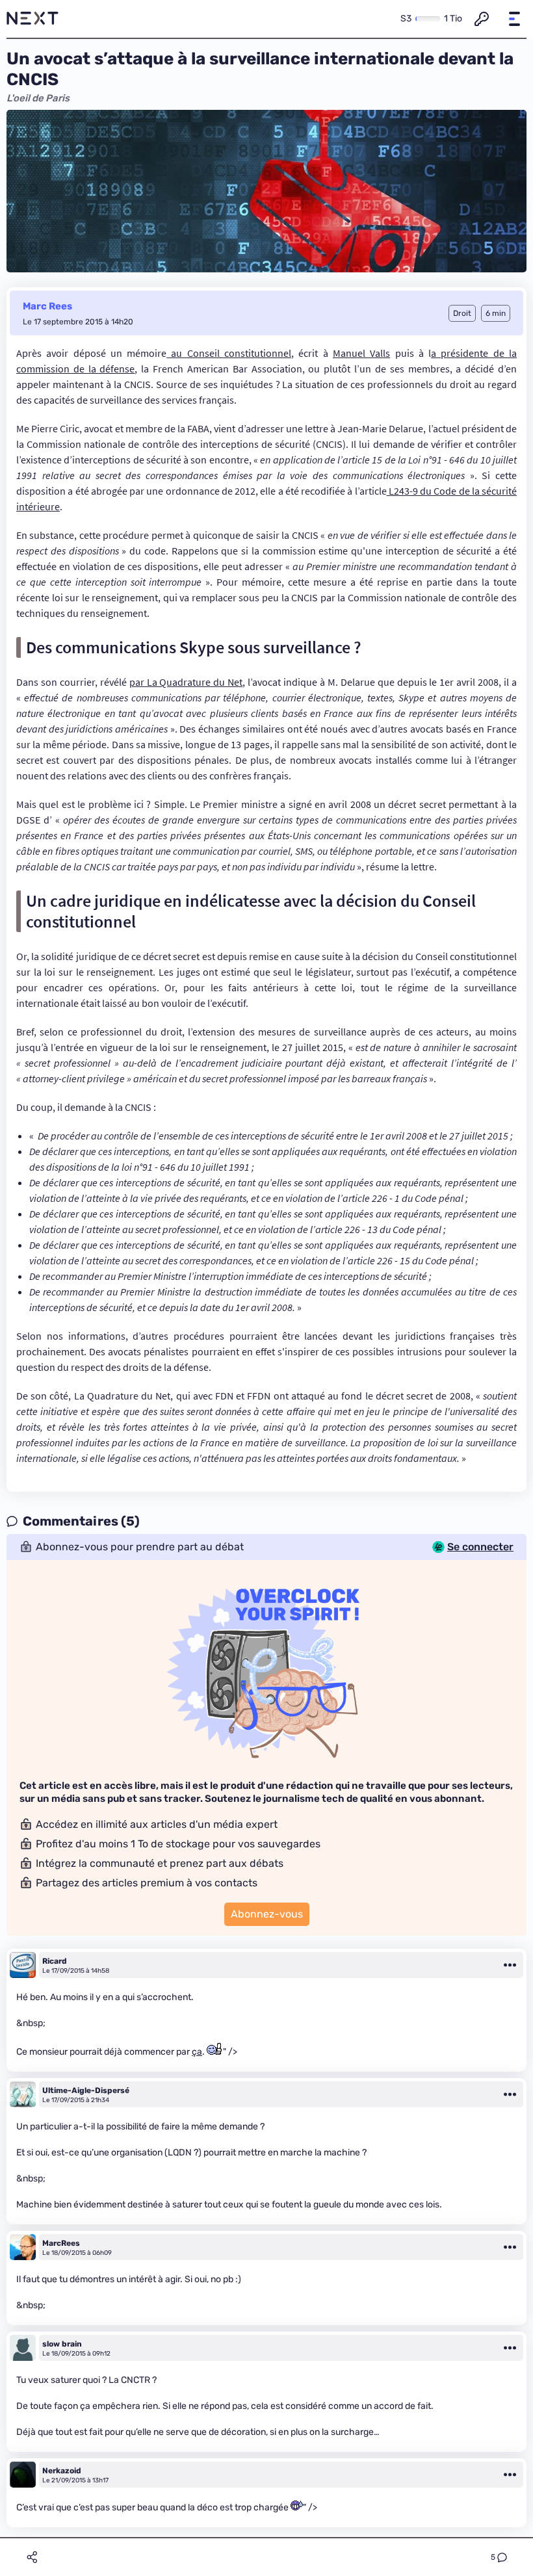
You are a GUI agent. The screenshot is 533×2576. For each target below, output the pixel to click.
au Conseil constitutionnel (229, 353)
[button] (514, 19)
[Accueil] (32, 19)
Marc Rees (47, 306)
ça (197, 2052)
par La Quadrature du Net (186, 682)
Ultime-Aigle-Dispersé (86, 2090)
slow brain (62, 2344)
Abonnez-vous (267, 1914)
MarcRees (61, 2243)
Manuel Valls (361, 353)
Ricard (55, 1961)
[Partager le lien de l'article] (32, 2557)
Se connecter (480, 1547)
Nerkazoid (62, 2471)
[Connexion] (482, 19)
